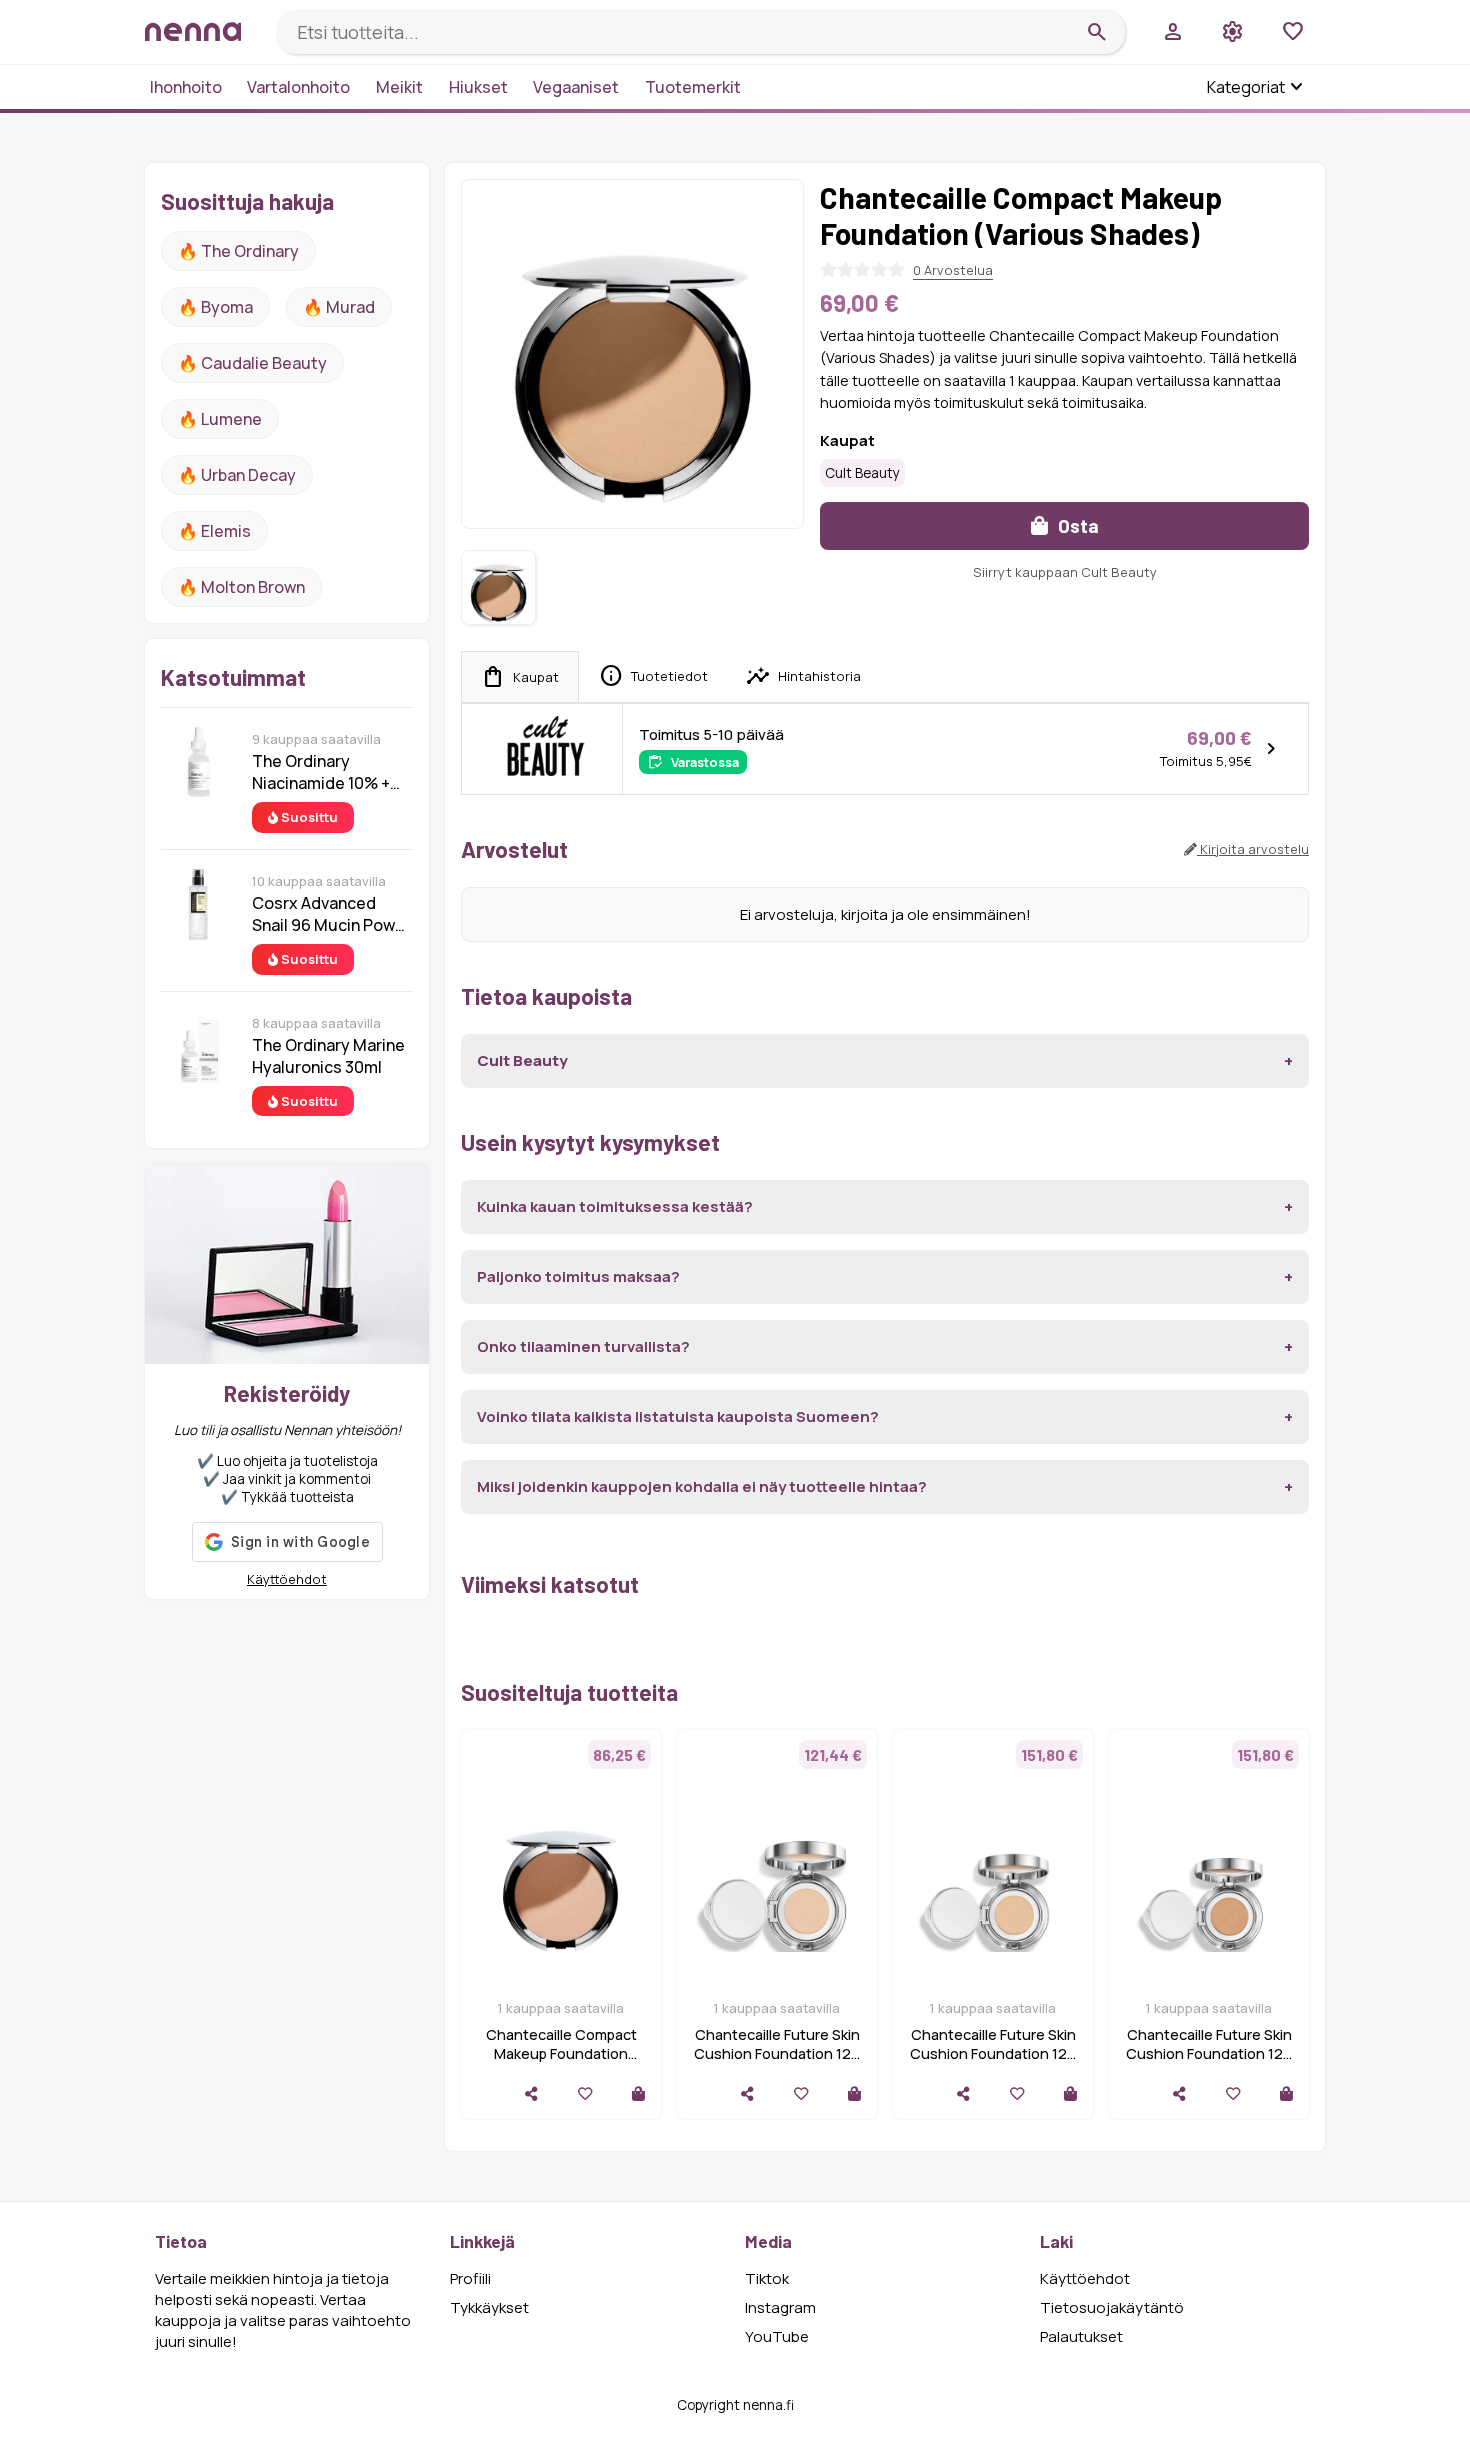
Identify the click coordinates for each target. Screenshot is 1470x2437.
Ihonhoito (186, 87)
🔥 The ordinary (238, 251)
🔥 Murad (339, 307)
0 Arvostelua (953, 270)
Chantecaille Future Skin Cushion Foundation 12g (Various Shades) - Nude (1209, 2053)
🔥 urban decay (237, 475)
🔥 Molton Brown (241, 587)
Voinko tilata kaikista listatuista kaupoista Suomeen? (678, 1416)
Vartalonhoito (298, 87)
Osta (1076, 525)
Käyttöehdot (287, 1579)
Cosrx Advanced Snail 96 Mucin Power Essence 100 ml (331, 914)
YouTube (777, 2336)
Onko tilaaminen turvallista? (583, 1346)
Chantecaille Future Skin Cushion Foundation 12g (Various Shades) (777, 2053)
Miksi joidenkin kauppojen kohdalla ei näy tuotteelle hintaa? (702, 1486)
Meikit (399, 87)
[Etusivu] (203, 31)
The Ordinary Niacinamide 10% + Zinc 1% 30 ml (321, 772)
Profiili (470, 2278)
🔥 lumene (220, 419)
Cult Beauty (862, 473)
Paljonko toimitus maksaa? (578, 1276)
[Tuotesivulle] (638, 2093)
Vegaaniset (576, 87)
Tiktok (767, 2278)
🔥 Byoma (215, 307)
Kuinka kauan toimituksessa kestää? (615, 1206)
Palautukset (1081, 2336)
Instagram (780, 2307)
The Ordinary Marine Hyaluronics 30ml (328, 1056)
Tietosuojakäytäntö (1112, 2307)
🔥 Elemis (214, 531)
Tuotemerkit (693, 87)
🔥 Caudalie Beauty (252, 363)
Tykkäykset (489, 2307)
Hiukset (478, 87)
